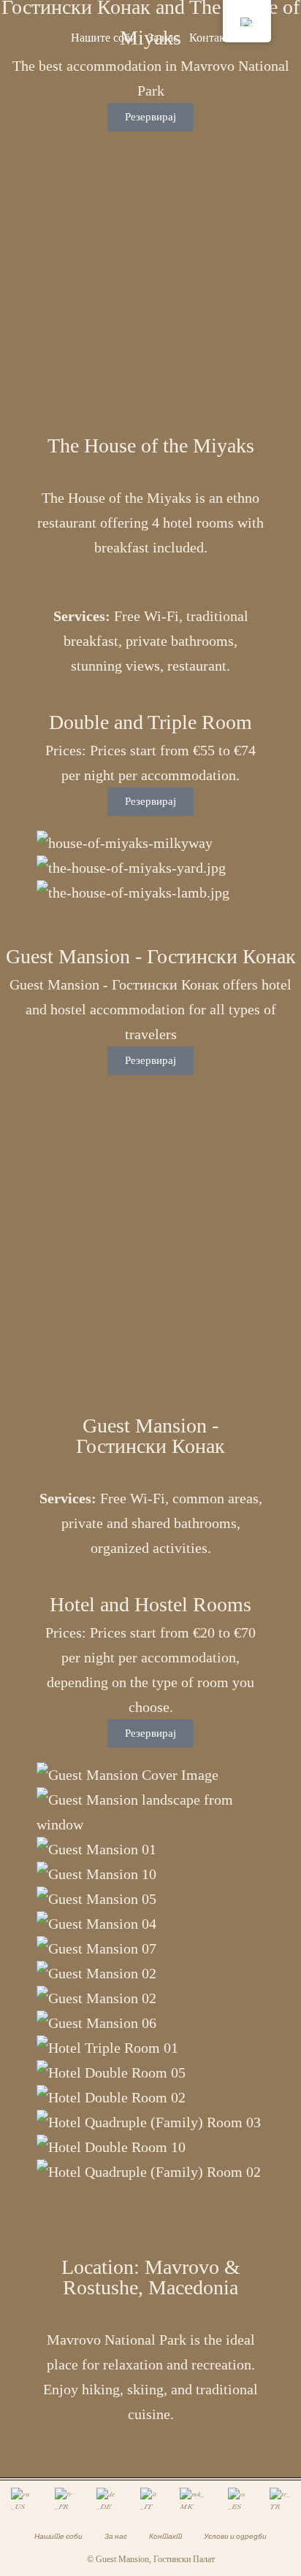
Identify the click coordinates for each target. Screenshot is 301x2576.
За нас (163, 38)
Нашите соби (104, 38)
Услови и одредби (235, 2536)
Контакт (210, 38)
